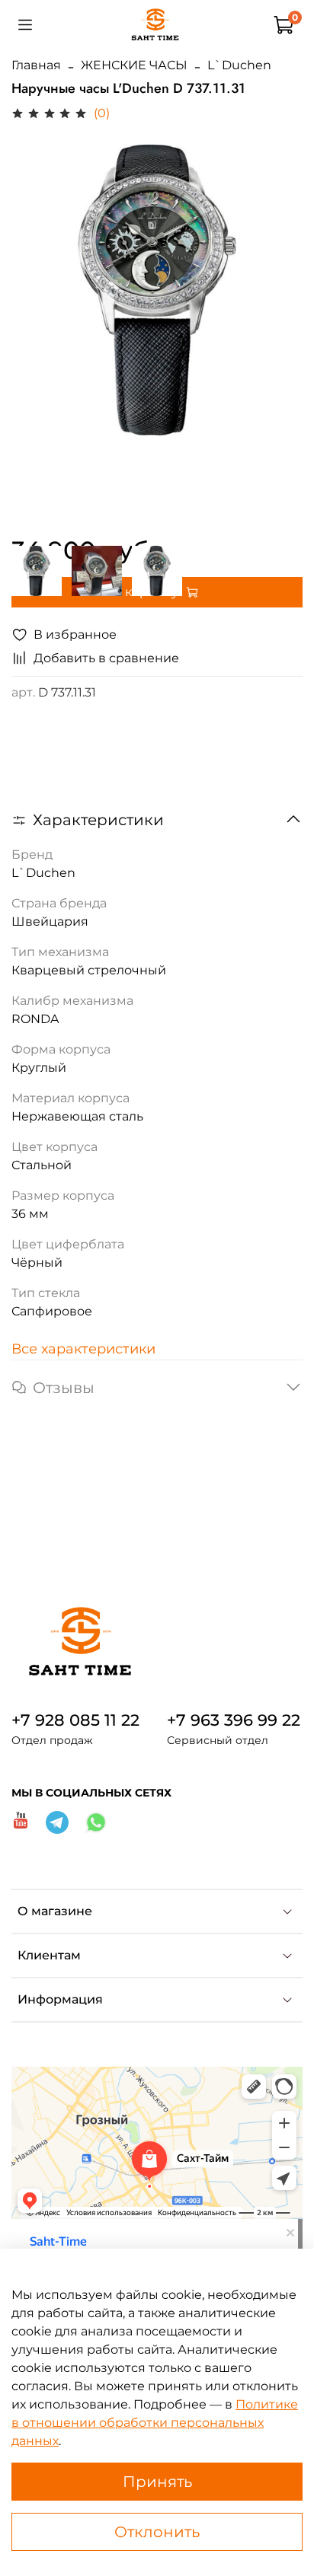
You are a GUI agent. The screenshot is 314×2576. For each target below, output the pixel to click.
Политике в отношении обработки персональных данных (155, 2423)
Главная (36, 65)
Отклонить (157, 2532)
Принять (157, 2482)
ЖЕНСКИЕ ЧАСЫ (134, 65)
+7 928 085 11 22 (75, 1720)
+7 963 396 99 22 (234, 1720)
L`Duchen (239, 65)
